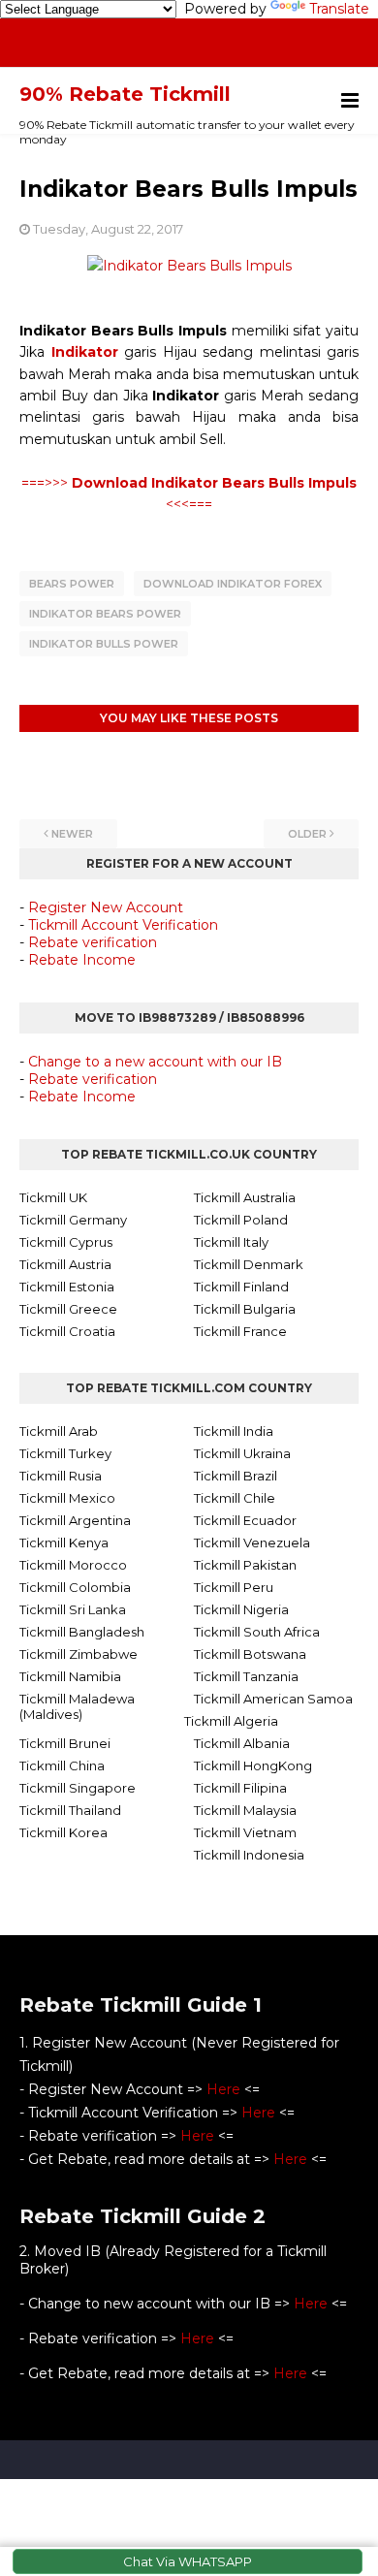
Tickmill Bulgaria (245, 1309)
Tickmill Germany (73, 1220)
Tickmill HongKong (253, 1765)
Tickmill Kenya (64, 1542)
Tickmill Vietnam (245, 1832)
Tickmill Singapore (78, 1788)
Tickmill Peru (234, 1587)
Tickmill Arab (59, 1431)
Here (223, 2089)
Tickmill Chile (235, 1498)
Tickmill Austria (65, 1264)
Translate (339, 9)
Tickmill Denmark (249, 1264)
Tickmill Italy (231, 1242)
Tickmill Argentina (75, 1520)
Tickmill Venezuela (252, 1542)
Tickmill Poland (241, 1220)
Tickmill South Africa (257, 1632)
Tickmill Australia (245, 1197)
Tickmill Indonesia (249, 1855)
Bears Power (72, 584)
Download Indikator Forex (233, 584)
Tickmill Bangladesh (82, 1632)
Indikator (85, 352)
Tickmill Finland (241, 1287)
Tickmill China (62, 1765)
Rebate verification (93, 942)
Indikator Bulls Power (104, 644)
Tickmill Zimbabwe (79, 1654)
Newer (72, 834)
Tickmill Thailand (70, 1810)
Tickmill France (240, 1331)
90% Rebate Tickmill (125, 94)
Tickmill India (234, 1431)
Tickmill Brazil (236, 1476)
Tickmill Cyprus (66, 1242)
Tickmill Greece (68, 1309)
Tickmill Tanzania (246, 1676)
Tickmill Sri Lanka (73, 1609)
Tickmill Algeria (231, 1721)
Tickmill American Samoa (273, 1699)
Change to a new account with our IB (155, 1062)
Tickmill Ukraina (242, 1453)
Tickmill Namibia (70, 1676)
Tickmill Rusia (61, 1476)
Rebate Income (82, 960)
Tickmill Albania (242, 1743)
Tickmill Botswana (250, 1654)
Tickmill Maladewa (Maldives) (77, 1706)
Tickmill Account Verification (123, 925)
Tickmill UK (53, 1197)
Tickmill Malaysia (245, 1810)
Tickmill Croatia (67, 1331)
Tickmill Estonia (67, 1287)
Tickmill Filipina (240, 1788)
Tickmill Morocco (73, 1565)
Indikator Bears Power (105, 614)
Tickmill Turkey (65, 1453)
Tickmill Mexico (67, 1498)
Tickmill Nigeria (241, 1609)
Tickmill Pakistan (245, 1565)
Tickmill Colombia (75, 1587)
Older (307, 834)
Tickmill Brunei (65, 1743)
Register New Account (106, 907)
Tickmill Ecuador (245, 1520)
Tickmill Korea (63, 1832)
